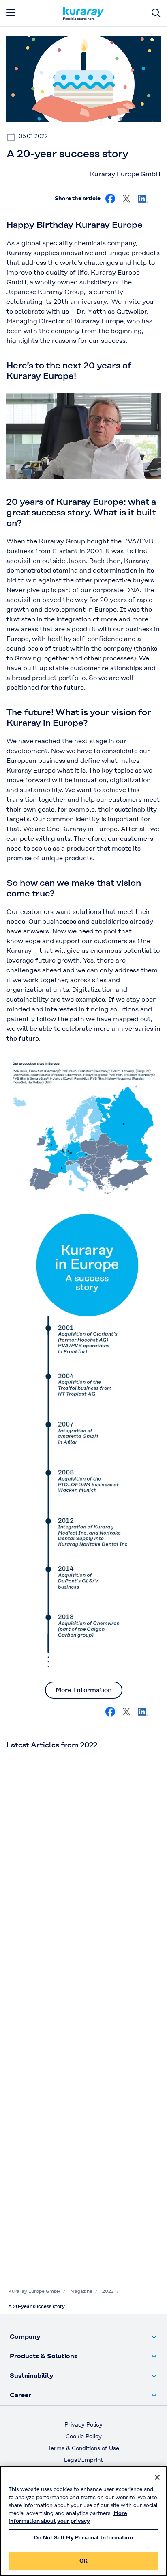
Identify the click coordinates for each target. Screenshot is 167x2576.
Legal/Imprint (83, 2460)
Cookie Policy (84, 2436)
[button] (83, 2337)
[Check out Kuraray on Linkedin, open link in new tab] (143, 199)
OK (83, 2561)
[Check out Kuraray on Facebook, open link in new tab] (110, 199)
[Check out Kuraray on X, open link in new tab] (126, 199)
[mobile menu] (11, 13)
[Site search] (156, 13)
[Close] (157, 2477)
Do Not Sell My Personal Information (83, 2538)
